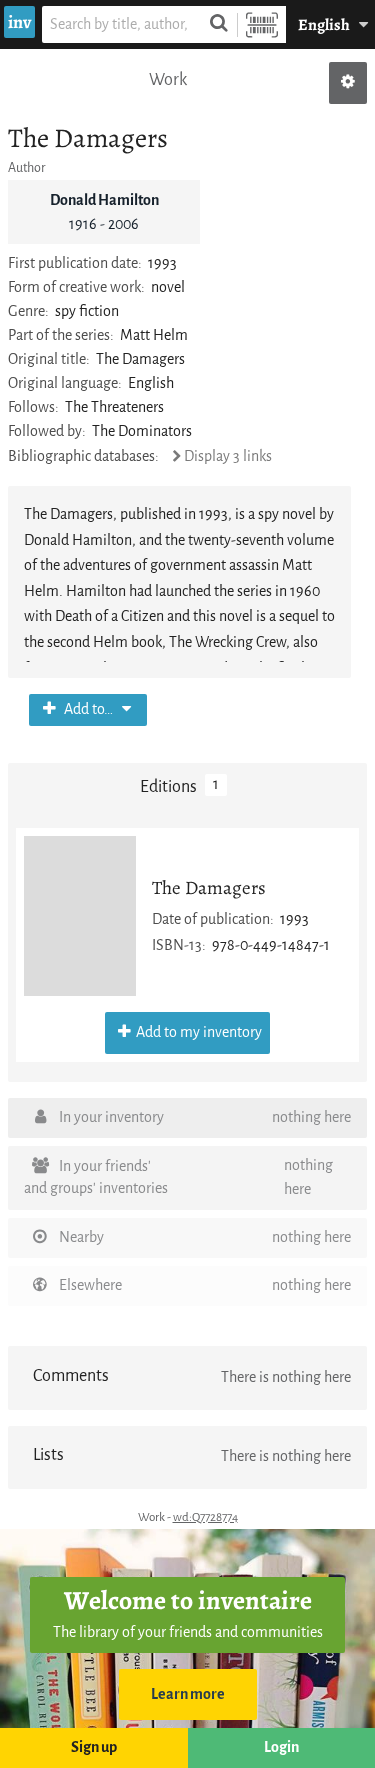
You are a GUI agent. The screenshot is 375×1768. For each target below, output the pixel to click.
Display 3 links (228, 456)
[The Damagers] (80, 916)
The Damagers (209, 887)
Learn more (188, 1694)
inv (19, 22)
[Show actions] (348, 83)
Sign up (94, 1747)
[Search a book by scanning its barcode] (262, 24)
